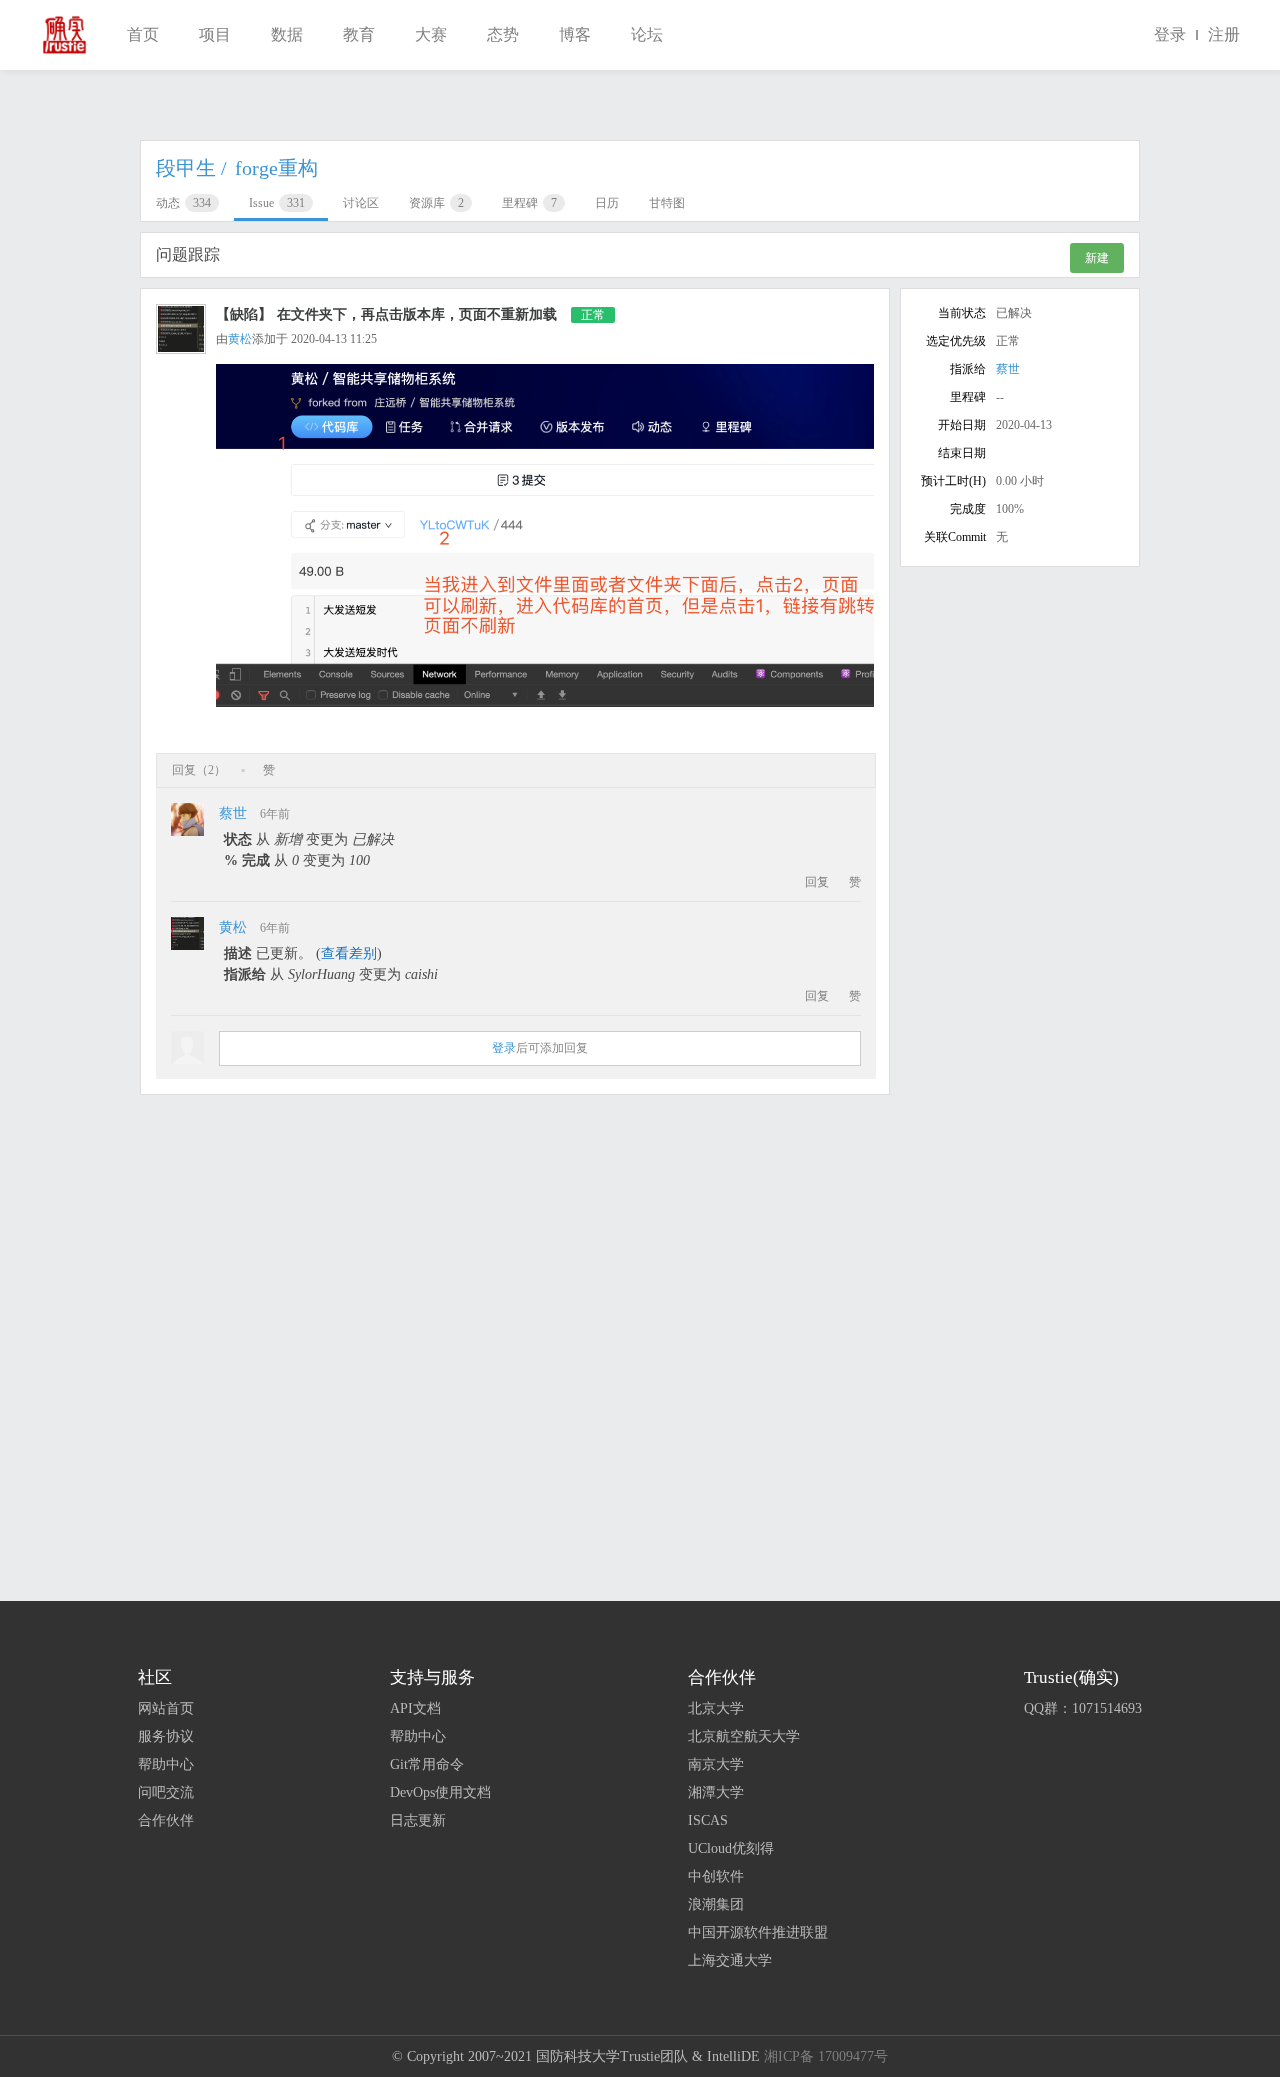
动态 (183, 203)
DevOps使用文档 (440, 1792)
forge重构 (276, 168)
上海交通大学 (730, 1960)
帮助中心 (166, 1764)
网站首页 (166, 1708)
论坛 (647, 34)
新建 (1097, 258)
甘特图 (667, 203)
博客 (575, 34)
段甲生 (191, 168)
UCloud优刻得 (731, 1848)
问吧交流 (166, 1792)
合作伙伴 (166, 1820)
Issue (277, 203)
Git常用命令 (427, 1764)
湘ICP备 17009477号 (826, 2056)
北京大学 (716, 1708)
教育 (359, 34)
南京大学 (716, 1764)
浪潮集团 (716, 1904)
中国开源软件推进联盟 (758, 1932)
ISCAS (708, 1820)
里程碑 (529, 203)
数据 (287, 34)
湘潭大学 (716, 1792)
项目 (215, 34)
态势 (503, 34)
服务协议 (166, 1736)
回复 (817, 882)
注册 (1224, 34)
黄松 (240, 339)
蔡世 (233, 813)
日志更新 (418, 1820)
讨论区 (361, 203)
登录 (1170, 34)
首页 (143, 34)
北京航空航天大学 (744, 1736)
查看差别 (349, 953)
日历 (607, 203)
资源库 (436, 203)
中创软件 (716, 1876)
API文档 (415, 1708)
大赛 (431, 34)
